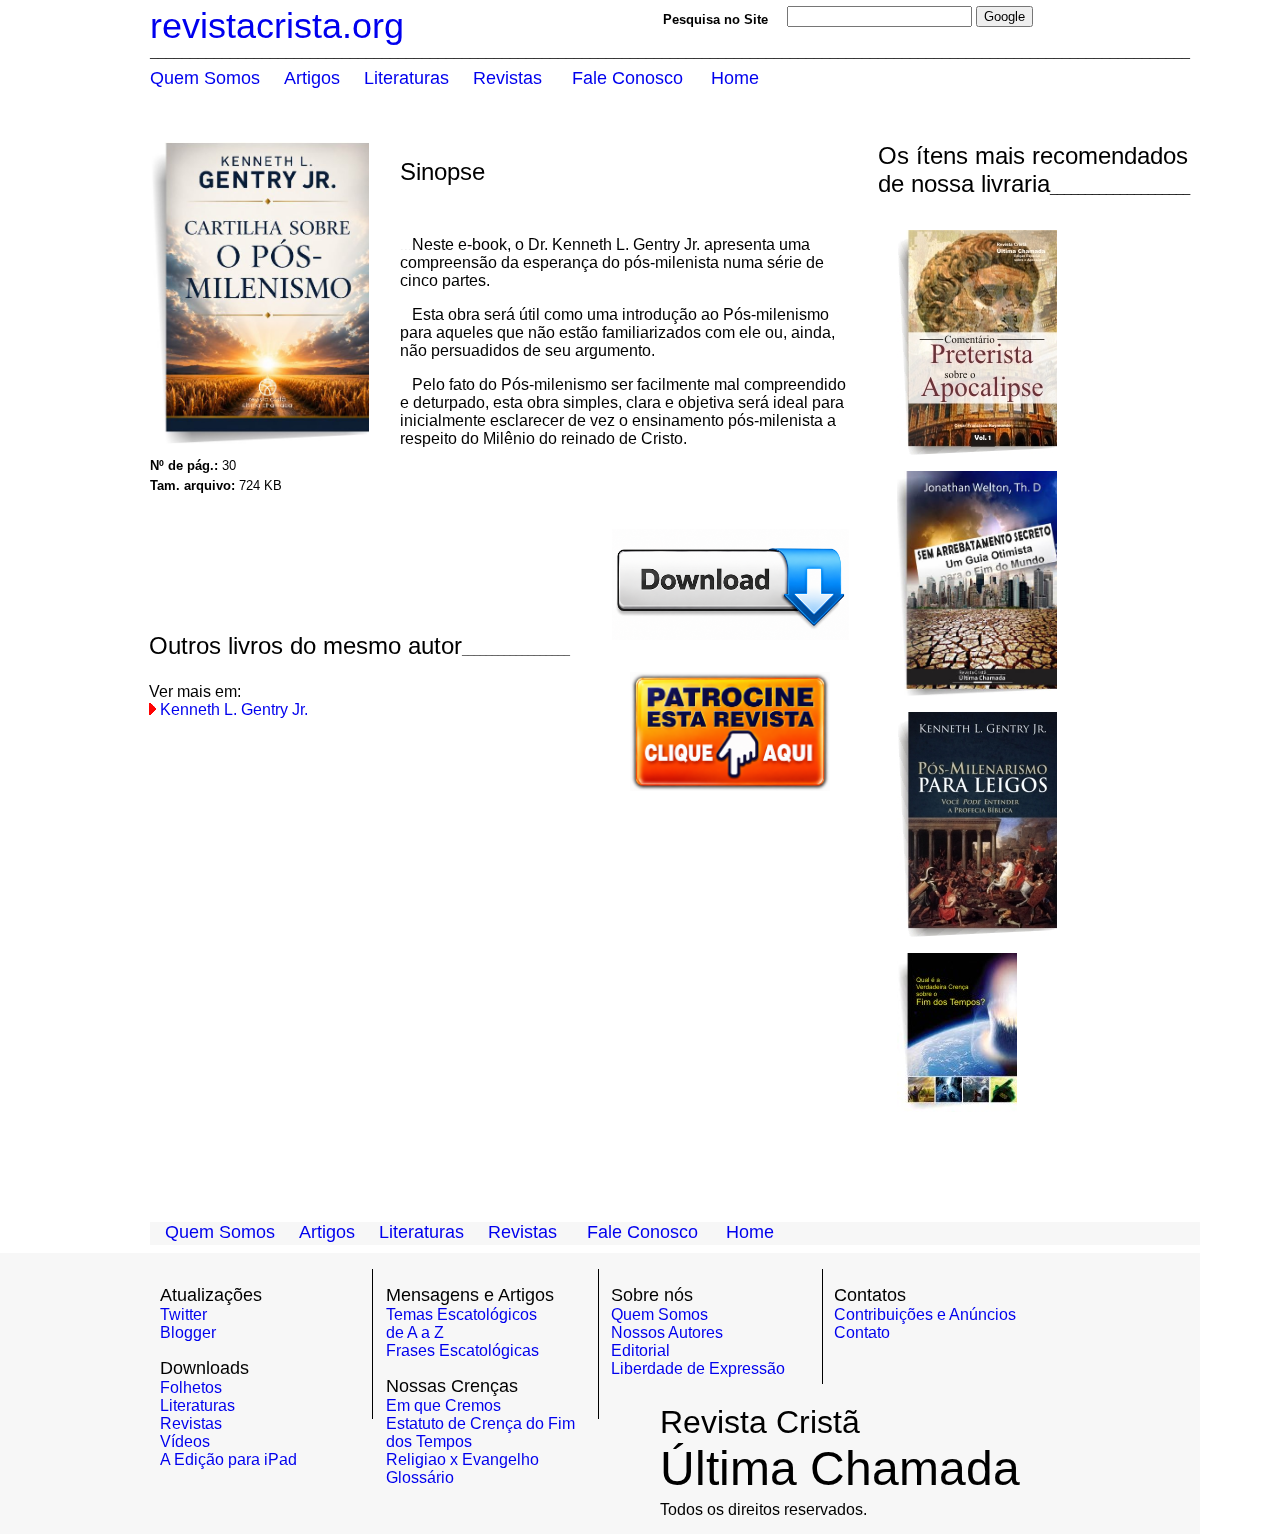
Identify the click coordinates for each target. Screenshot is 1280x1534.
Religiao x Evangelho (462, 1459)
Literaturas (197, 1405)
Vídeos (185, 1441)
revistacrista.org (277, 25)
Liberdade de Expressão (698, 1368)
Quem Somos (659, 1314)
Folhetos (191, 1387)
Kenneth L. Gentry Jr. (234, 709)
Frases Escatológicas (462, 1350)
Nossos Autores (667, 1332)
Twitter (183, 1314)
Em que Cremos (443, 1405)
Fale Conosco (642, 1232)
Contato (862, 1332)
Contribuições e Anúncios (925, 1314)
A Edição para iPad (228, 1459)
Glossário (420, 1477)
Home (750, 1232)
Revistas (191, 1423)
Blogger (188, 1332)
